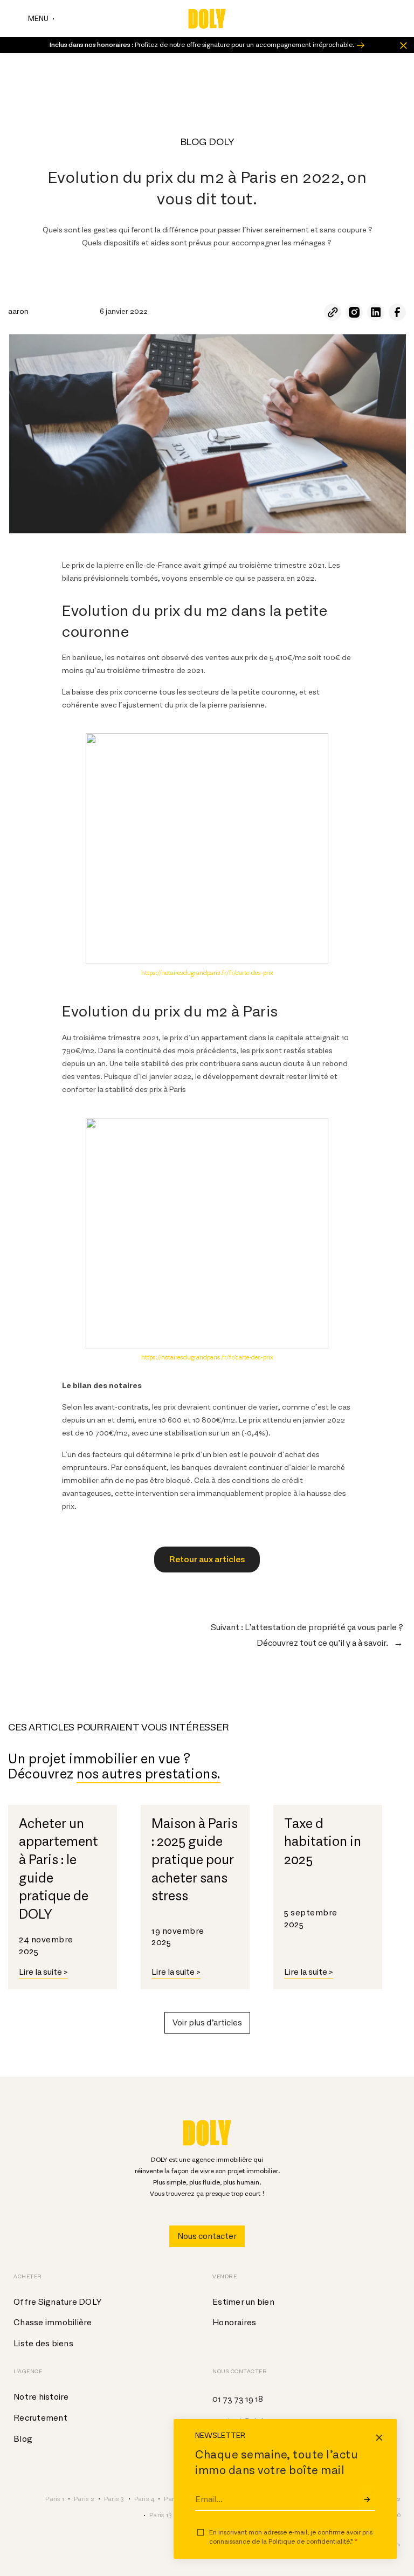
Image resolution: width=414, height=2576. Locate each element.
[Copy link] (333, 312)
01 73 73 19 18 (238, 2399)
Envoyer (367, 2499)
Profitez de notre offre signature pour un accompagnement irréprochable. (202, 45)
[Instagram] (354, 312)
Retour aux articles (207, 1560)
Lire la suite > (43, 1972)
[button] (207, 2023)
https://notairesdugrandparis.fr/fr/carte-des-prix (207, 973)
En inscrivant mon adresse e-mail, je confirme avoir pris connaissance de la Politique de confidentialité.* (291, 2537)
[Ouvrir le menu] (41, 19)
